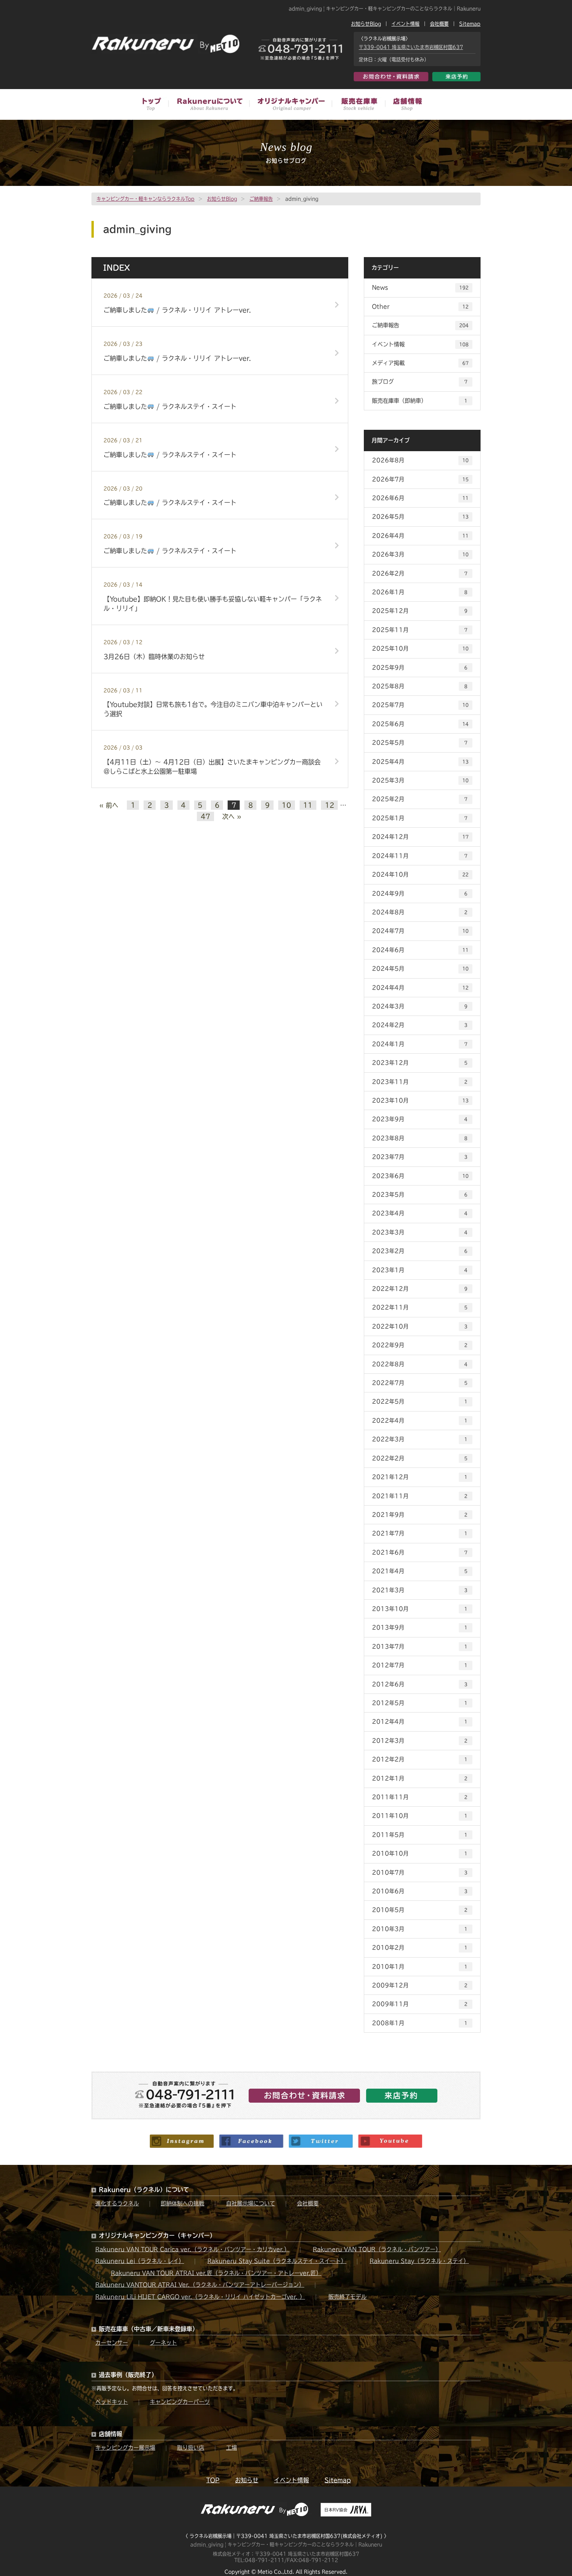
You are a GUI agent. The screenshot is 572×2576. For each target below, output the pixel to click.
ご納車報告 (261, 199)
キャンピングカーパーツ (180, 2402)
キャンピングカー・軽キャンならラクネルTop (146, 199)
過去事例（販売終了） (128, 2375)
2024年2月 (420, 1025)
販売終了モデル (347, 2297)
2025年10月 (420, 648)
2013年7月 (420, 1646)
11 (308, 805)
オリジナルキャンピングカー (290, 105)
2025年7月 (420, 705)
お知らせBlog (366, 24)
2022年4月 (420, 1420)
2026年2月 (420, 573)
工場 (232, 2448)
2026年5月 (420, 517)
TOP (213, 2480)
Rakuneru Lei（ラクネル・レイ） (140, 2261)
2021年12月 (420, 1477)
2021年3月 (420, 1590)
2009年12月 (420, 1985)
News (420, 287)
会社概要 (439, 24)
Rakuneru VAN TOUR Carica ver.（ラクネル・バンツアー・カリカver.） (192, 2249)
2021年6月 (420, 1552)
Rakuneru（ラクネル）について (144, 2190)
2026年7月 (420, 479)
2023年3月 (420, 1232)
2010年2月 (420, 1947)
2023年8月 (420, 1138)
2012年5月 (420, 1703)
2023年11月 (420, 1082)
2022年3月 (420, 1439)
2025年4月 (420, 762)
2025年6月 (420, 724)
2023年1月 (420, 1270)
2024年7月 (420, 931)
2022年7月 (420, 1383)
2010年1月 (420, 1967)
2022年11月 (420, 1307)
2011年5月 (420, 1835)
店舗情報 (403, 105)
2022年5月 (420, 1401)
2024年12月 (420, 837)
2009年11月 (420, 2004)
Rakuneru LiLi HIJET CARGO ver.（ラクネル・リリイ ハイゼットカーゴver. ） (200, 2297)
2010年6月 (420, 1891)
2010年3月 (420, 1929)
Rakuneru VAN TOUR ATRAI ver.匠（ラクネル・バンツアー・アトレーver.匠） (216, 2273)
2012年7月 (420, 1665)
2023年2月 (420, 1251)
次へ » (232, 816)
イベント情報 (405, 24)
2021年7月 (420, 1533)
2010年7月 (420, 1872)
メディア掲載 (420, 363)
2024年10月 (420, 874)
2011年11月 (420, 1797)
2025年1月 (420, 818)
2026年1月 (420, 592)
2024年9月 (420, 893)
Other (420, 306)
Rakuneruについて (209, 105)
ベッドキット (112, 2402)
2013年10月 (420, 1609)
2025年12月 (420, 611)
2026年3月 (420, 554)
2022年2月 (420, 1458)
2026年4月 (420, 536)
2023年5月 (420, 1194)
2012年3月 (420, 1741)
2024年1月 (420, 1044)
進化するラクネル (117, 2203)
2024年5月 (420, 968)
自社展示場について (251, 2203)
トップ (155, 105)
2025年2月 (420, 799)
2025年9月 (420, 667)
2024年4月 (420, 988)
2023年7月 (420, 1157)
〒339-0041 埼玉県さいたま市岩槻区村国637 (411, 47)
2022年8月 (420, 1364)
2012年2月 (420, 1759)
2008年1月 (420, 2023)
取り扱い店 (191, 2448)
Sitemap (470, 24)
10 (286, 805)
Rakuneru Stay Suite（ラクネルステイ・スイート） (277, 2261)
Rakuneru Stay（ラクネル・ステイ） (419, 2261)
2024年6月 (420, 950)
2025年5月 (420, 743)
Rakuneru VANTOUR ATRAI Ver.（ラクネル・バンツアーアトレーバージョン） (200, 2285)
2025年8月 (420, 686)
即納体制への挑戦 (182, 2203)
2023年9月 (420, 1119)
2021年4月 (420, 1571)
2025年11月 (420, 630)
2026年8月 (420, 460)
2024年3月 (420, 1006)
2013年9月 (420, 1627)
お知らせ (247, 2480)
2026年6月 (420, 498)
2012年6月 (420, 1684)
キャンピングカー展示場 (125, 2448)
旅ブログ (420, 382)
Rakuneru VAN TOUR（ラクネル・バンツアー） (377, 2249)
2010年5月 (420, 1910)
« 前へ (109, 805)
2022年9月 (420, 1345)
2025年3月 (420, 780)
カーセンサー (112, 2343)
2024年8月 (420, 912)
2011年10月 (420, 1816)
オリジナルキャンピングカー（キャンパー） (157, 2235)
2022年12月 (420, 1289)
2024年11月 (420, 856)
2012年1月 (420, 1778)
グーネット (163, 2343)
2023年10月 (420, 1100)
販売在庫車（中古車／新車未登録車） (358, 105)
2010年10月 (420, 1853)
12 (330, 805)
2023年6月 (420, 1176)
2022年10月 (420, 1326)
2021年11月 (420, 1496)
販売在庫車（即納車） (420, 401)
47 (205, 816)
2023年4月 (420, 1213)
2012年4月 (420, 1721)
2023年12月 (420, 1063)
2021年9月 (420, 1515)
